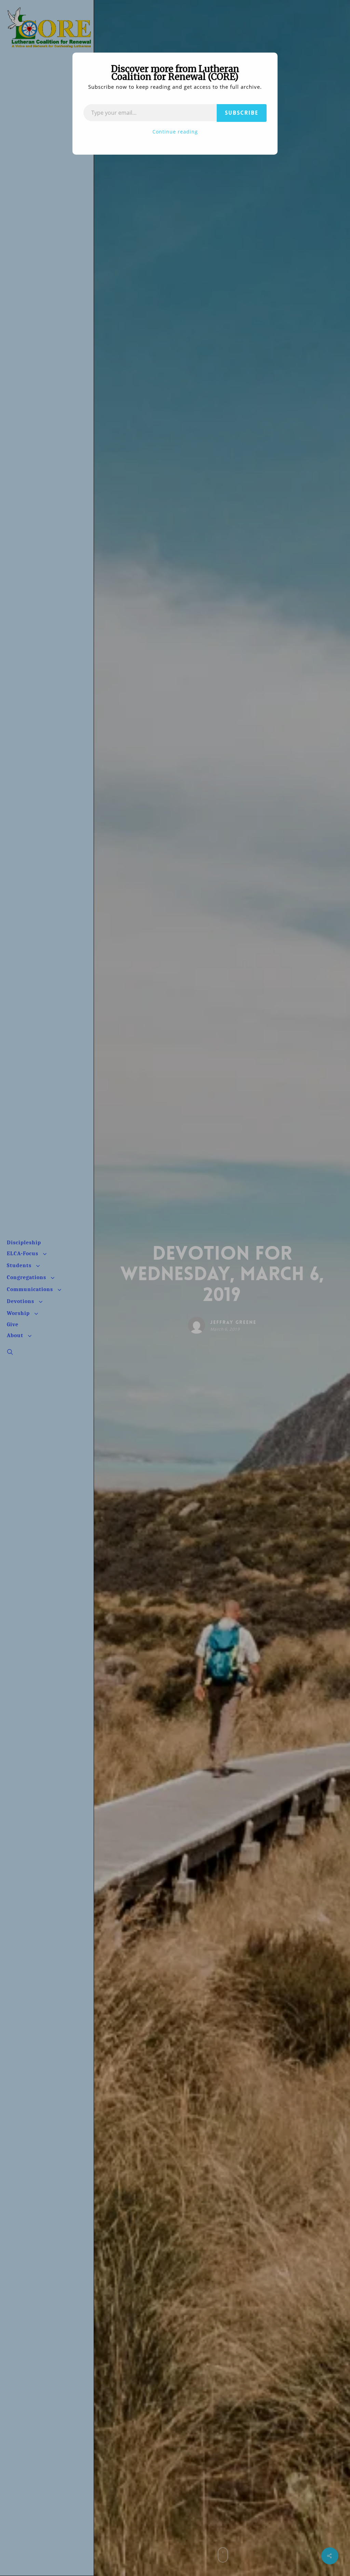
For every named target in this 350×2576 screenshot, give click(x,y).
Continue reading (175, 132)
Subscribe (242, 113)
